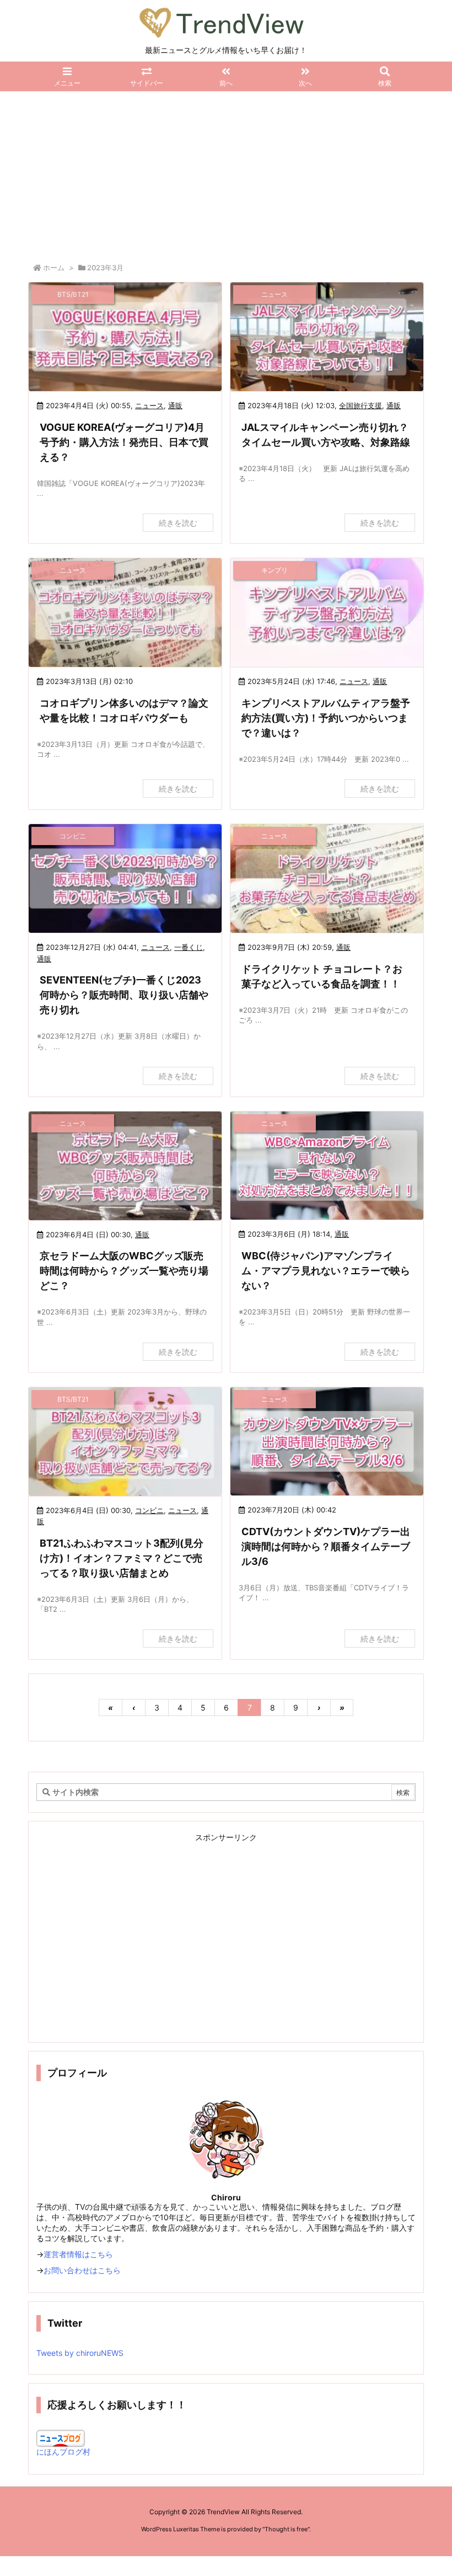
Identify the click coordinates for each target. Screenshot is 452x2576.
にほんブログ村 (63, 2452)
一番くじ (189, 947)
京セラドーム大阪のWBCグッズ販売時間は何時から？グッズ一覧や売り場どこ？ (124, 1271)
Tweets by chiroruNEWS (80, 2353)
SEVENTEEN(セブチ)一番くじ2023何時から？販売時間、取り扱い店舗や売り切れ (124, 995)
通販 (175, 405)
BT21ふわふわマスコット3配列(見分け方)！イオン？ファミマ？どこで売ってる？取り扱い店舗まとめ (122, 1558)
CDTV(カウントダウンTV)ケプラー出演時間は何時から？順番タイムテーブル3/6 (326, 1546)
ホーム (54, 268)
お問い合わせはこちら (82, 2270)
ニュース (149, 405)
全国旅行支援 (360, 405)
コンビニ (149, 1510)
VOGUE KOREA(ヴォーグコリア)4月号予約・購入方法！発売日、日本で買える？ (124, 442)
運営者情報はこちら (78, 2254)
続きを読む (178, 523)
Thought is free (286, 2529)
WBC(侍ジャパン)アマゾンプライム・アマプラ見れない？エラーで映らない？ (326, 1271)
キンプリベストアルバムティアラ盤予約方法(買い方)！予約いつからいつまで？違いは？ (326, 718)
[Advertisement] (226, 174)
